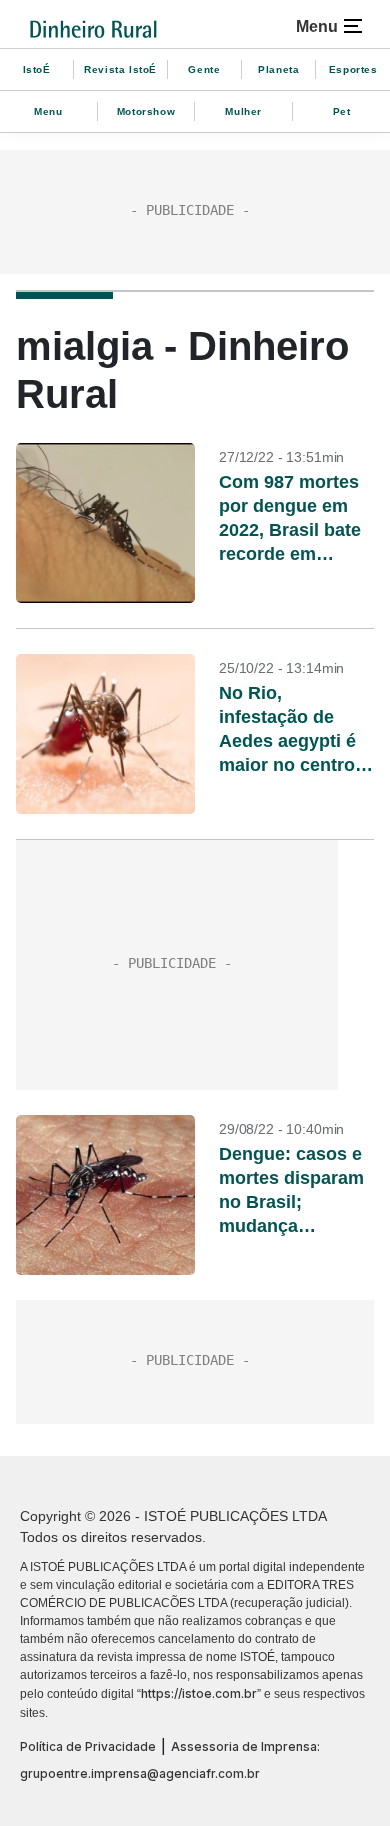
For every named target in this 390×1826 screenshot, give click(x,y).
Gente (204, 69)
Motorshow (146, 111)
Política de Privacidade (88, 1746)
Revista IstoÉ (120, 69)
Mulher (243, 111)
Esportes (353, 69)
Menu (48, 111)
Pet (342, 111)
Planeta (278, 69)
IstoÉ (37, 69)
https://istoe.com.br (199, 1693)
